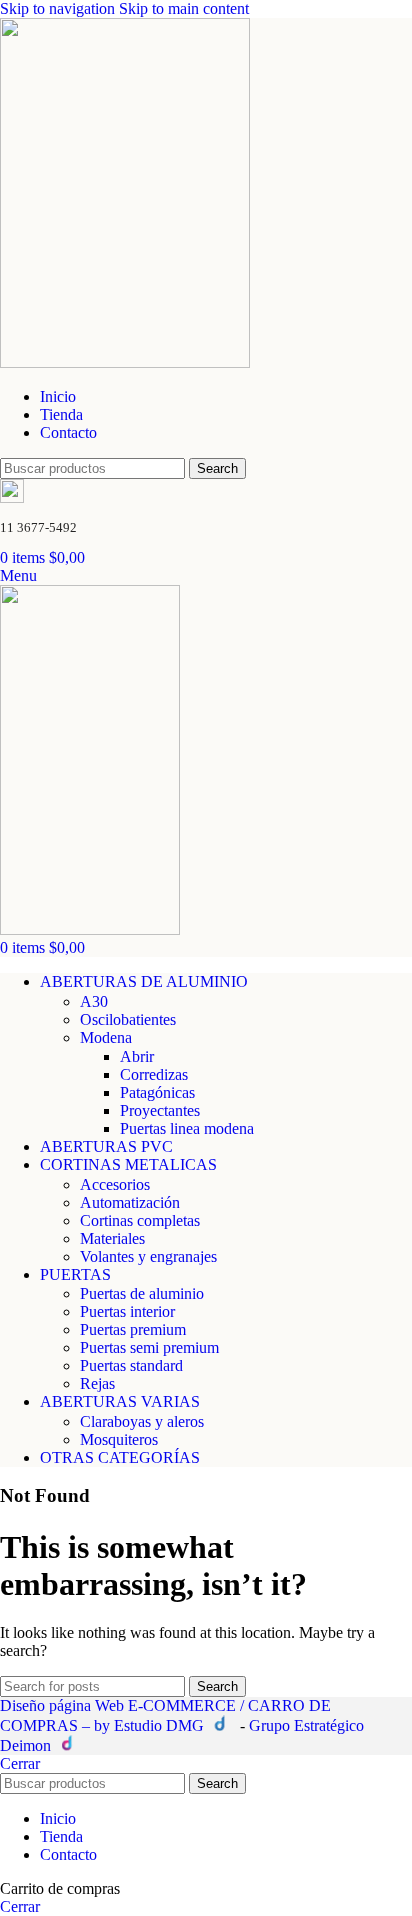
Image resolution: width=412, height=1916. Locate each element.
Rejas (97, 1383)
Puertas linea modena (187, 1128)
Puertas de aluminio (142, 1293)
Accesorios (115, 1184)
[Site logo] (125, 362)
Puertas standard (131, 1365)
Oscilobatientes (128, 1019)
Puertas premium (133, 1329)
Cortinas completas (140, 1220)
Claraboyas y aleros (142, 1421)
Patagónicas (157, 1092)
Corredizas (154, 1074)
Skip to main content (184, 8)
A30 (94, 1001)
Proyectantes (160, 1110)
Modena (106, 1037)
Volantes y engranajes (148, 1256)
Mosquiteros (119, 1439)
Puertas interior (127, 1311)
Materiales (112, 1238)
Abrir (137, 1056)
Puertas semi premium (149, 1347)
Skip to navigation (59, 8)
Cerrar (20, 1763)
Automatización (130, 1202)
